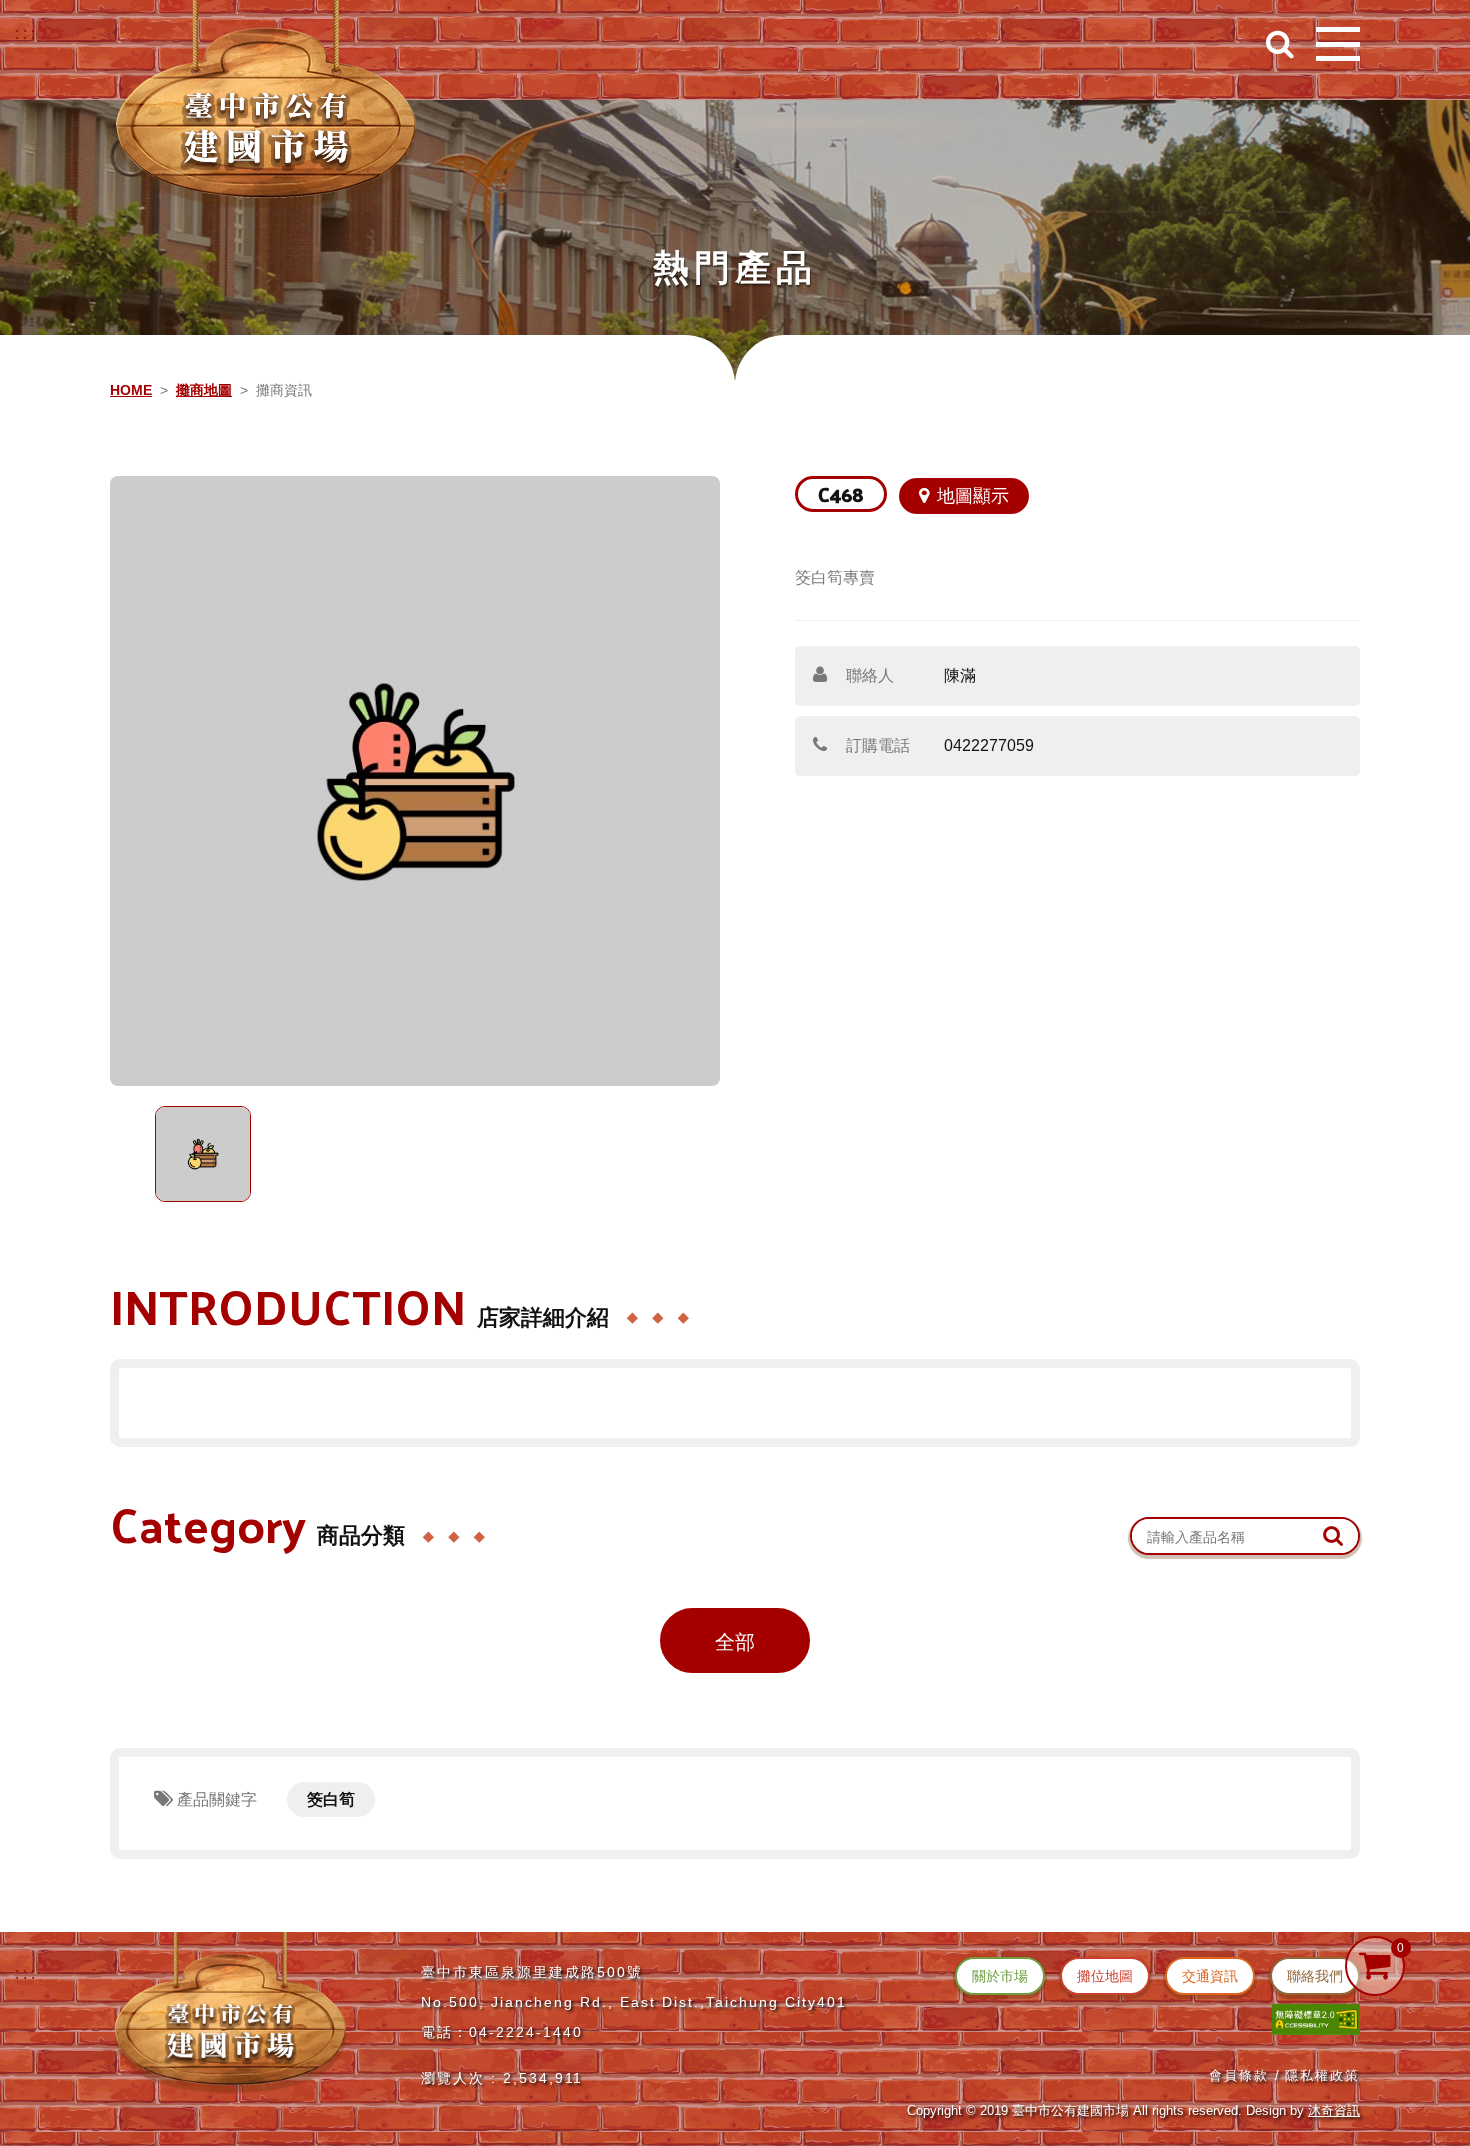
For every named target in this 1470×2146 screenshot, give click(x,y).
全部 (735, 1642)
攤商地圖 (204, 390)
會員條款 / (1245, 2075)
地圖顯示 (973, 496)
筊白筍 (331, 1799)
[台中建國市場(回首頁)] (265, 106)
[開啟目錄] (1338, 44)
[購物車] (1375, 1966)
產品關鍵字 (215, 1799)
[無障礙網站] (1316, 2018)
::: (27, 33)
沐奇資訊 (1334, 2110)
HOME (131, 390)
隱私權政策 (1322, 2075)
